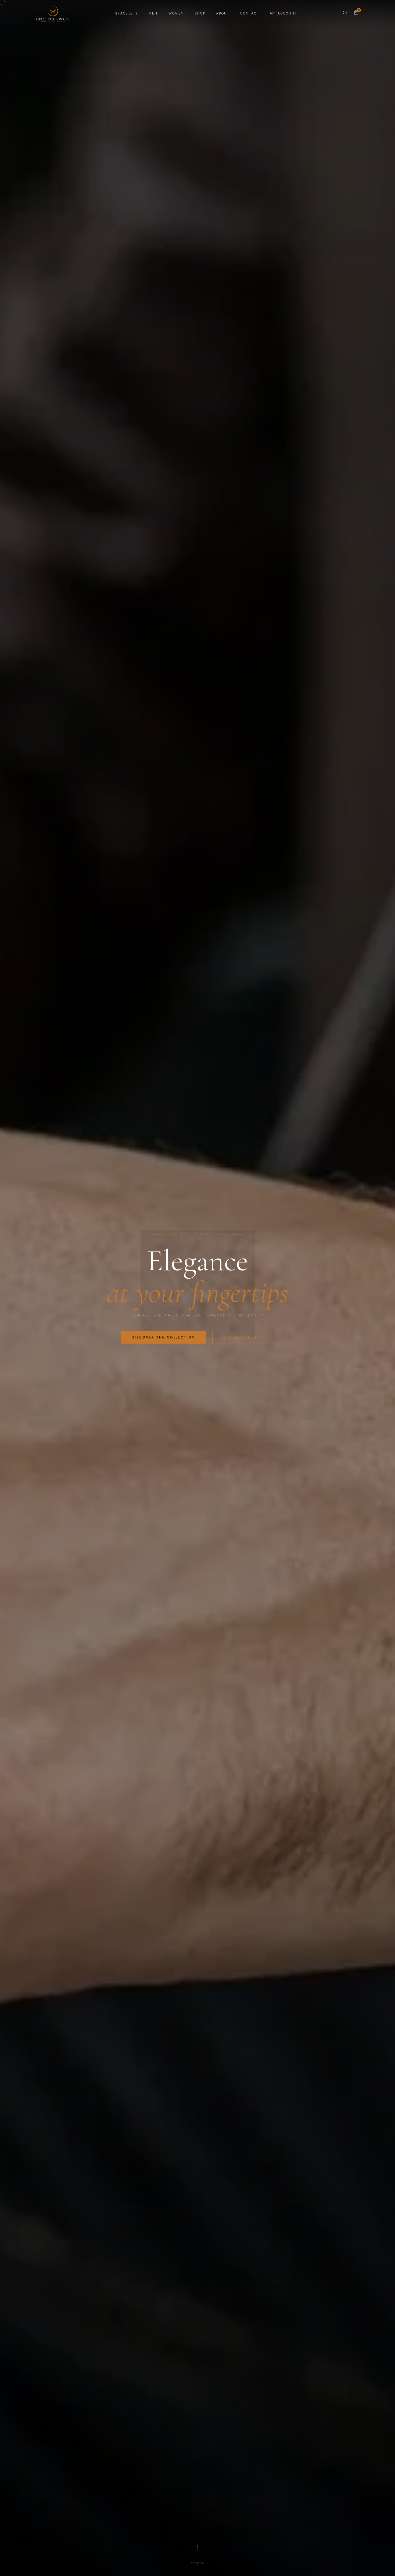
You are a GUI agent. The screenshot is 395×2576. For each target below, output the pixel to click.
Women (176, 13)
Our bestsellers (243, 1337)
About (223, 13)
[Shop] (345, 13)
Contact (250, 13)
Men (153, 13)
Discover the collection (163, 1337)
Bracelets (127, 13)
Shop (200, 13)
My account (284, 13)
